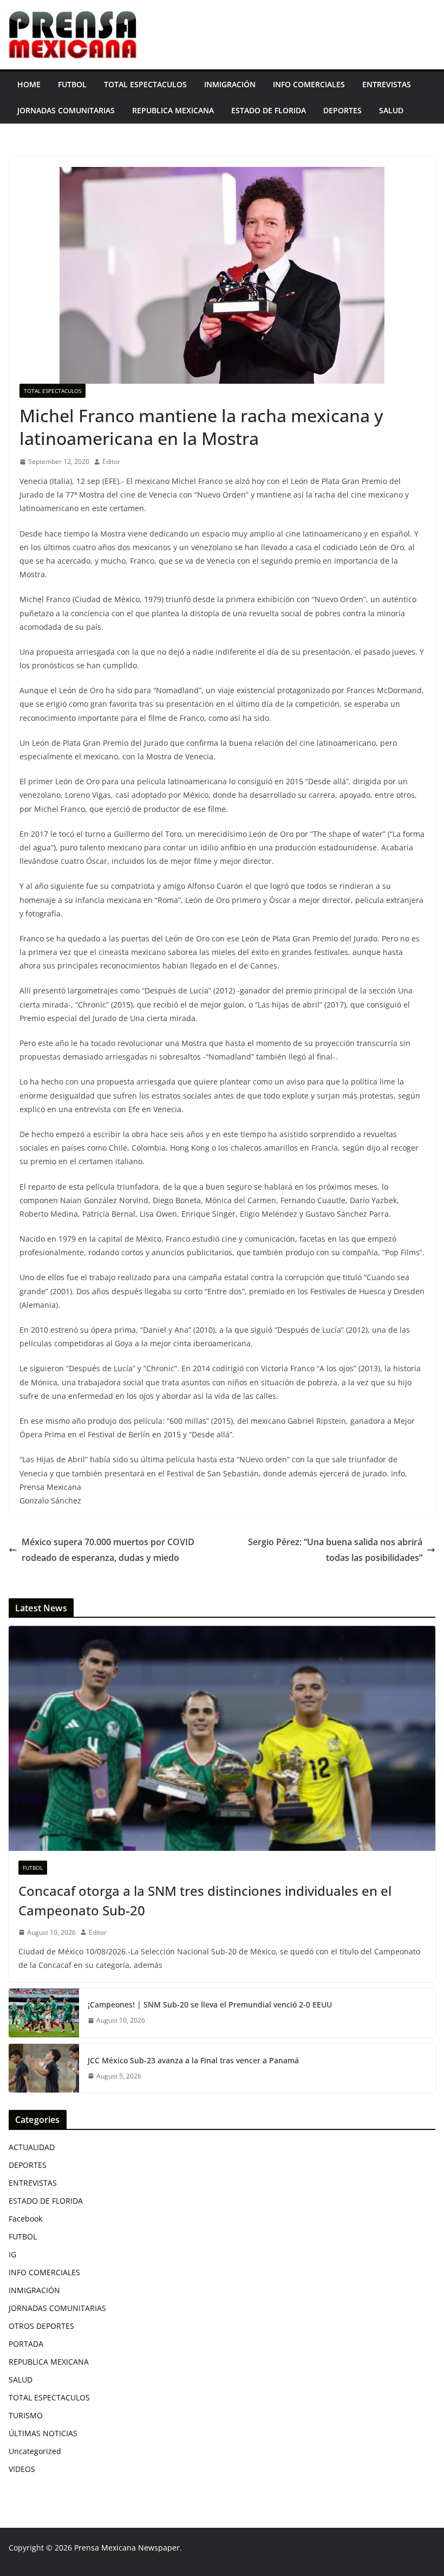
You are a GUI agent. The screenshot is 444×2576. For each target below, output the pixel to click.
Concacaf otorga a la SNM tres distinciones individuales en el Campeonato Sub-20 (205, 1900)
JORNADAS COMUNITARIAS (66, 110)
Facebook (25, 2219)
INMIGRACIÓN (230, 84)
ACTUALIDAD (32, 2147)
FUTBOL (72, 84)
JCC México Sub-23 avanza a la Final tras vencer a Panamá (193, 2060)
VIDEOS (22, 2469)
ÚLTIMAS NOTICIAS (43, 2433)
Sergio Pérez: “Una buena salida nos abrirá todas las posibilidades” (335, 1550)
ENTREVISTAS (387, 84)
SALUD (391, 110)
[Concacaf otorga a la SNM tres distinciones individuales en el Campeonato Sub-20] (222, 1738)
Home (29, 84)
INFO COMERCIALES (309, 84)
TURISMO (26, 2415)
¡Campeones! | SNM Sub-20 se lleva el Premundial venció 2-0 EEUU (210, 2004)
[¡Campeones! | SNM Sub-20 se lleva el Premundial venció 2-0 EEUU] (44, 2013)
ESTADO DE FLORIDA (269, 110)
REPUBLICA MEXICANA (173, 110)
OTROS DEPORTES (41, 2326)
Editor (111, 461)
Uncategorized (35, 2451)
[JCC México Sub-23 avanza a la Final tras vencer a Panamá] (44, 2068)
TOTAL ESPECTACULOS (145, 84)
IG (12, 2254)
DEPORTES (342, 110)
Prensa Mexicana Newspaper (127, 2548)
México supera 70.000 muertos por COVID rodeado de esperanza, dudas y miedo (108, 1550)
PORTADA (26, 2344)
